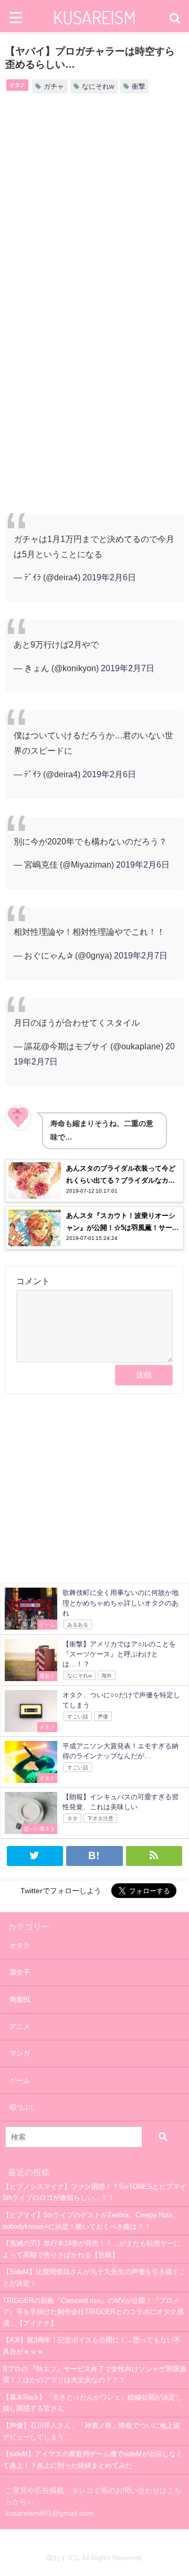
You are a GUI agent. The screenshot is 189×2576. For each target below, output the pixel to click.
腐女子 (20, 1972)
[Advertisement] (94, 210)
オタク (17, 85)
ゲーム (20, 2080)
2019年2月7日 (128, 668)
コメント (33, 1281)
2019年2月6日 (109, 577)
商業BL (20, 2000)
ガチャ (54, 86)
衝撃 (139, 86)
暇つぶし (23, 2107)
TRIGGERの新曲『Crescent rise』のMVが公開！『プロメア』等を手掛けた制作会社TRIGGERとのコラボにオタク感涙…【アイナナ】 (93, 2312)
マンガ (20, 2053)
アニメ (20, 2026)
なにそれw (98, 86)
